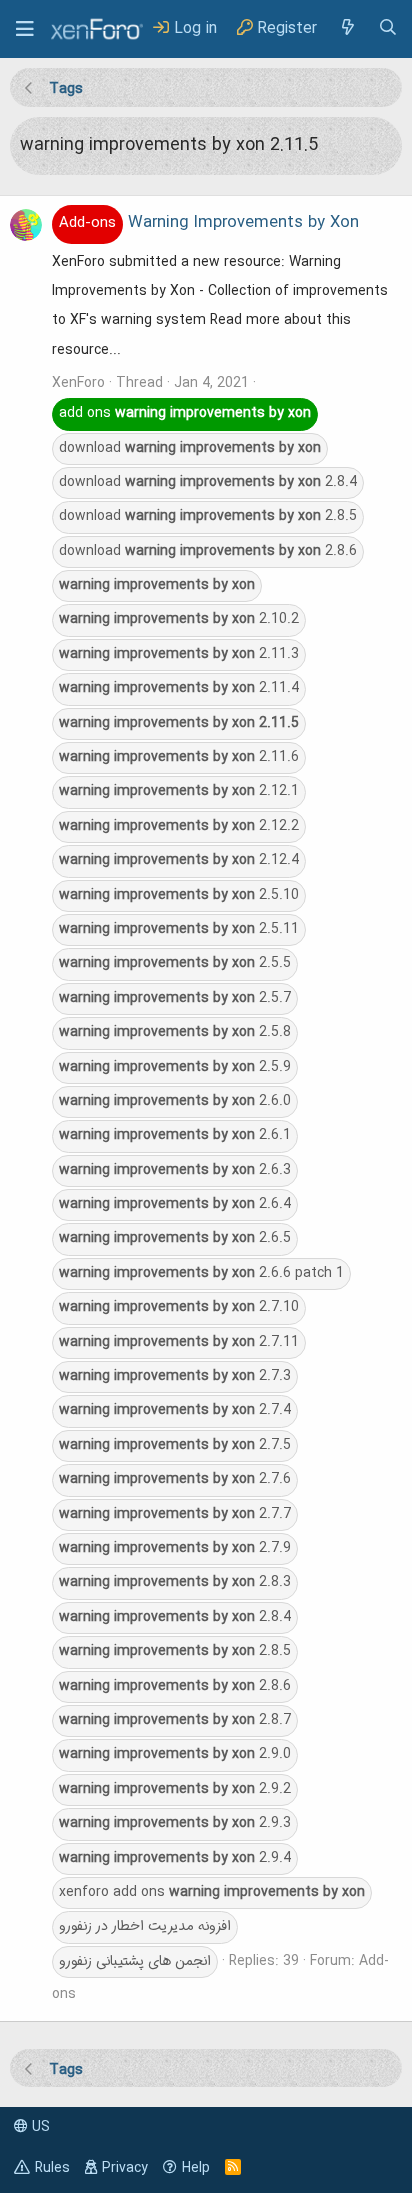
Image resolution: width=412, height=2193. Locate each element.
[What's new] (347, 28)
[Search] (388, 28)
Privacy (125, 2168)
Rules (52, 2168)
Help (196, 2168)
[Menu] (25, 29)
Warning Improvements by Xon (209, 223)
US (39, 2127)
